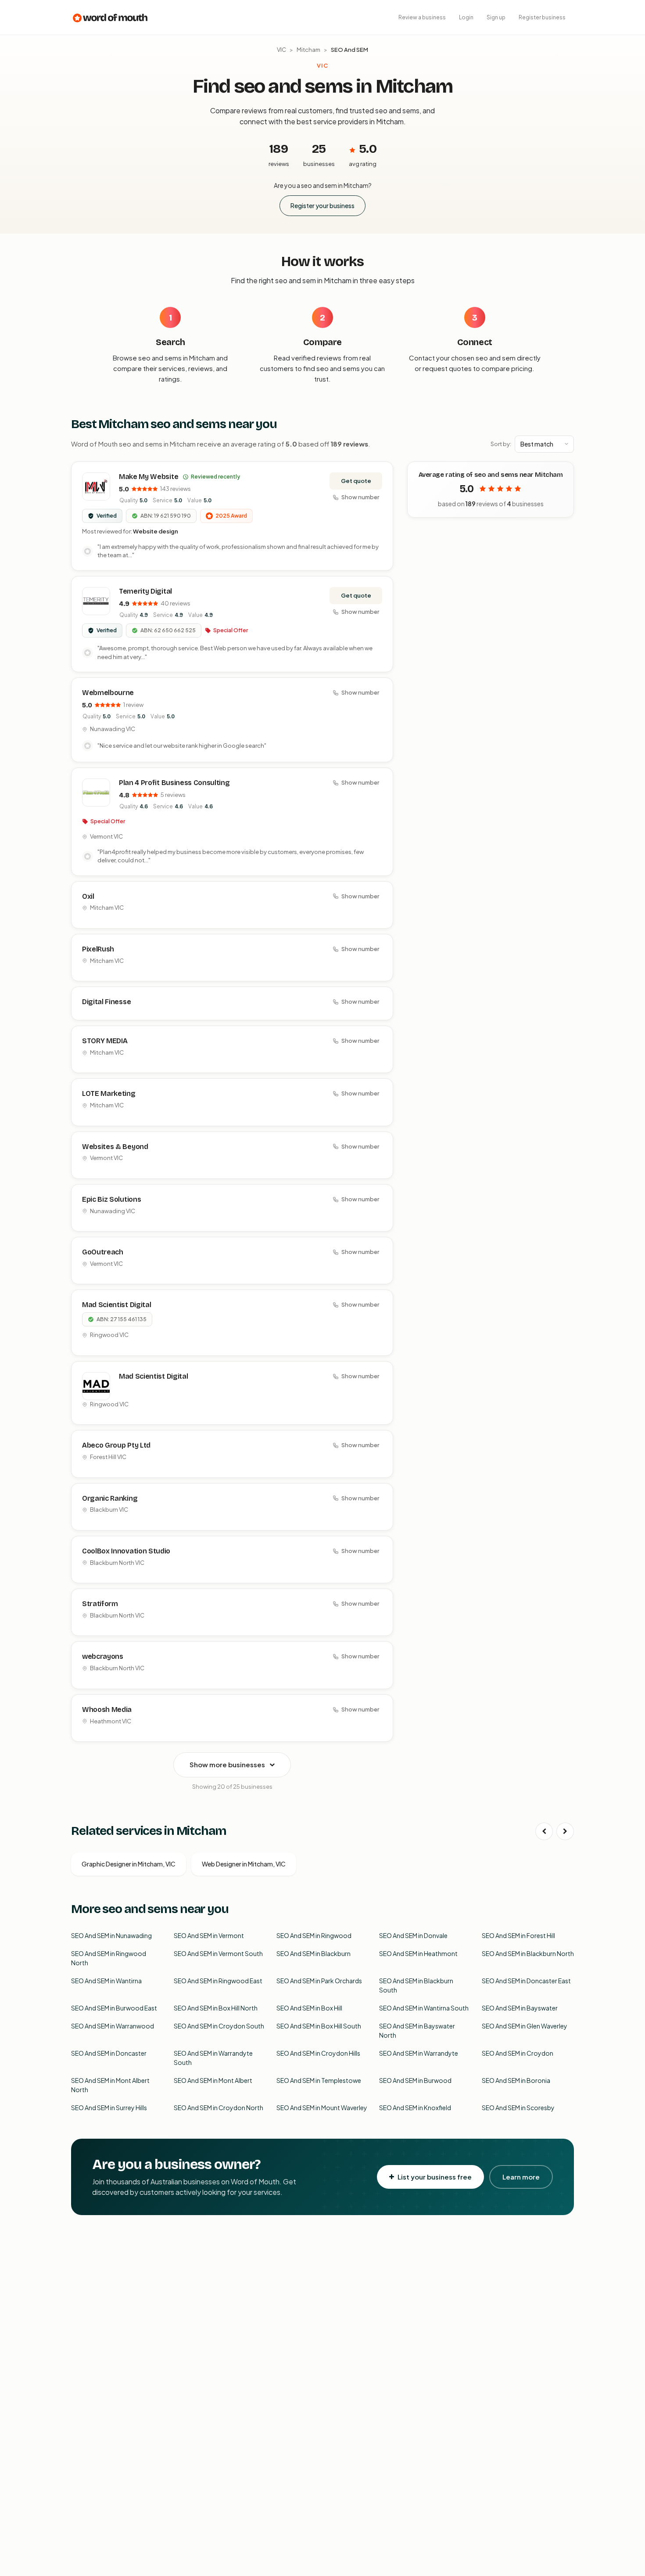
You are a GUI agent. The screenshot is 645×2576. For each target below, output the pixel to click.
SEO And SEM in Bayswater (520, 2008)
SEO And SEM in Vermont (209, 1935)
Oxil (88, 896)
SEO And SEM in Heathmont (418, 1953)
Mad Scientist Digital (116, 1305)
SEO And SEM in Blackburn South (416, 1985)
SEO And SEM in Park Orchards (319, 1981)
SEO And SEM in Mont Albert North (110, 2085)
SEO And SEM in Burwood (415, 2080)
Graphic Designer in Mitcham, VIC (129, 1864)
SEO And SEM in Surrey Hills (109, 2108)
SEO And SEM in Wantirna (106, 1981)
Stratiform (100, 1604)
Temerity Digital (145, 591)
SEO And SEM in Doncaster (109, 2053)
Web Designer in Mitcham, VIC (244, 1864)
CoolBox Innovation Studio (126, 1551)
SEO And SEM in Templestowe (319, 2080)
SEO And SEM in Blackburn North (528, 1953)
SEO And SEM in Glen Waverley (525, 2026)
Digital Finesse (106, 1002)
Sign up (496, 17)
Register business (542, 17)
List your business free (435, 2177)
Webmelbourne (108, 693)
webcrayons (103, 1656)
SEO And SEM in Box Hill (309, 2008)
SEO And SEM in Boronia (516, 2080)
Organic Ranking (110, 1498)
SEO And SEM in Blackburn (314, 1953)
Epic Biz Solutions (111, 1199)
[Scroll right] (565, 1831)
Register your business (322, 205)
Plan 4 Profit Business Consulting (174, 783)
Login (466, 17)
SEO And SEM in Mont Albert (213, 2080)
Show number (360, 497)
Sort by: (501, 444)
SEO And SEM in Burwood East (114, 2008)
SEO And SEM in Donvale (413, 1935)
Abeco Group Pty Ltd (116, 1445)
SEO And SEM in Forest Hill (518, 1935)
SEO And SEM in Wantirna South (424, 2008)
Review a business (422, 17)
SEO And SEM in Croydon (518, 2053)
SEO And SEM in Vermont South (218, 1953)
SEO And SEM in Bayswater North (417, 2030)
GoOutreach (103, 1252)
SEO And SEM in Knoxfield (415, 2108)
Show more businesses (227, 1764)
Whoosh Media (107, 1710)
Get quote (356, 481)
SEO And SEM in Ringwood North (109, 1958)
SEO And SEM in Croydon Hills (318, 2053)
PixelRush (98, 949)
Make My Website (149, 477)
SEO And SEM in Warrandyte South (213, 2058)
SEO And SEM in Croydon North (219, 2108)
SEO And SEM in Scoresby (518, 2108)
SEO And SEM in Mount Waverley (322, 2108)
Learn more (521, 2177)
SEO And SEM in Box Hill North (216, 2008)
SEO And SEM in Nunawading (111, 1935)
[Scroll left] (544, 1831)
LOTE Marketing (109, 1093)
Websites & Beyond (115, 1147)
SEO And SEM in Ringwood (314, 1935)
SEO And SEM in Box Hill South (319, 2026)
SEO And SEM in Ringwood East (218, 1981)
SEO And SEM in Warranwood (113, 2026)
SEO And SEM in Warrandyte (419, 2053)
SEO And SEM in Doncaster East (526, 1981)
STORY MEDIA (105, 1041)
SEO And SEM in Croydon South (219, 2026)
